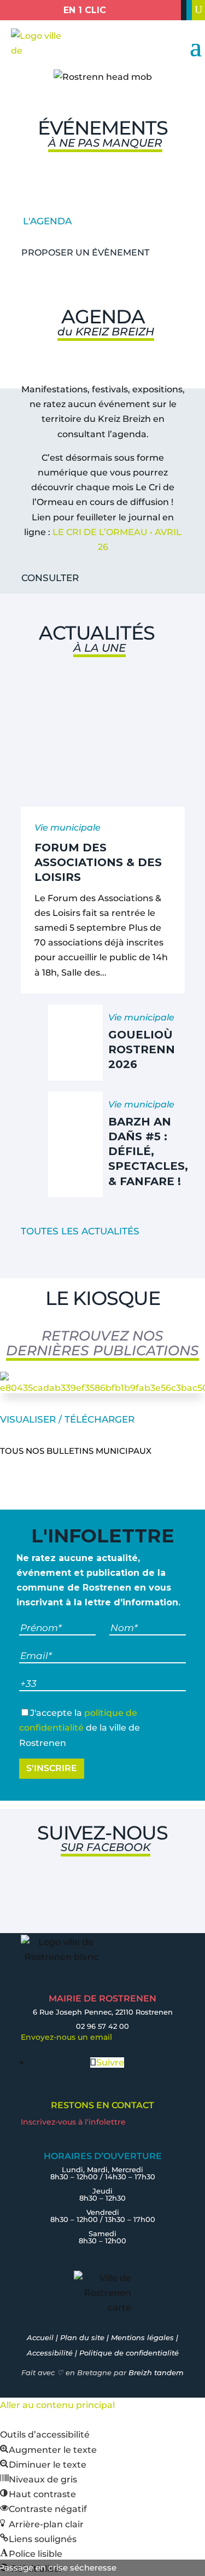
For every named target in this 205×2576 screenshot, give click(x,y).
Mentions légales (142, 2337)
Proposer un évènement (85, 253)
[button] (48, 2450)
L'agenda (47, 221)
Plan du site (82, 2337)
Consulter (50, 578)
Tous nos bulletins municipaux (76, 1451)
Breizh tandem (156, 2372)
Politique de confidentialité (129, 2353)
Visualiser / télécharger (67, 1419)
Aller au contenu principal (57, 2405)
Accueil (40, 2337)
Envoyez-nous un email (66, 2037)
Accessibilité (50, 2353)
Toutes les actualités (80, 1231)
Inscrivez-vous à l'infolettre (73, 2122)
